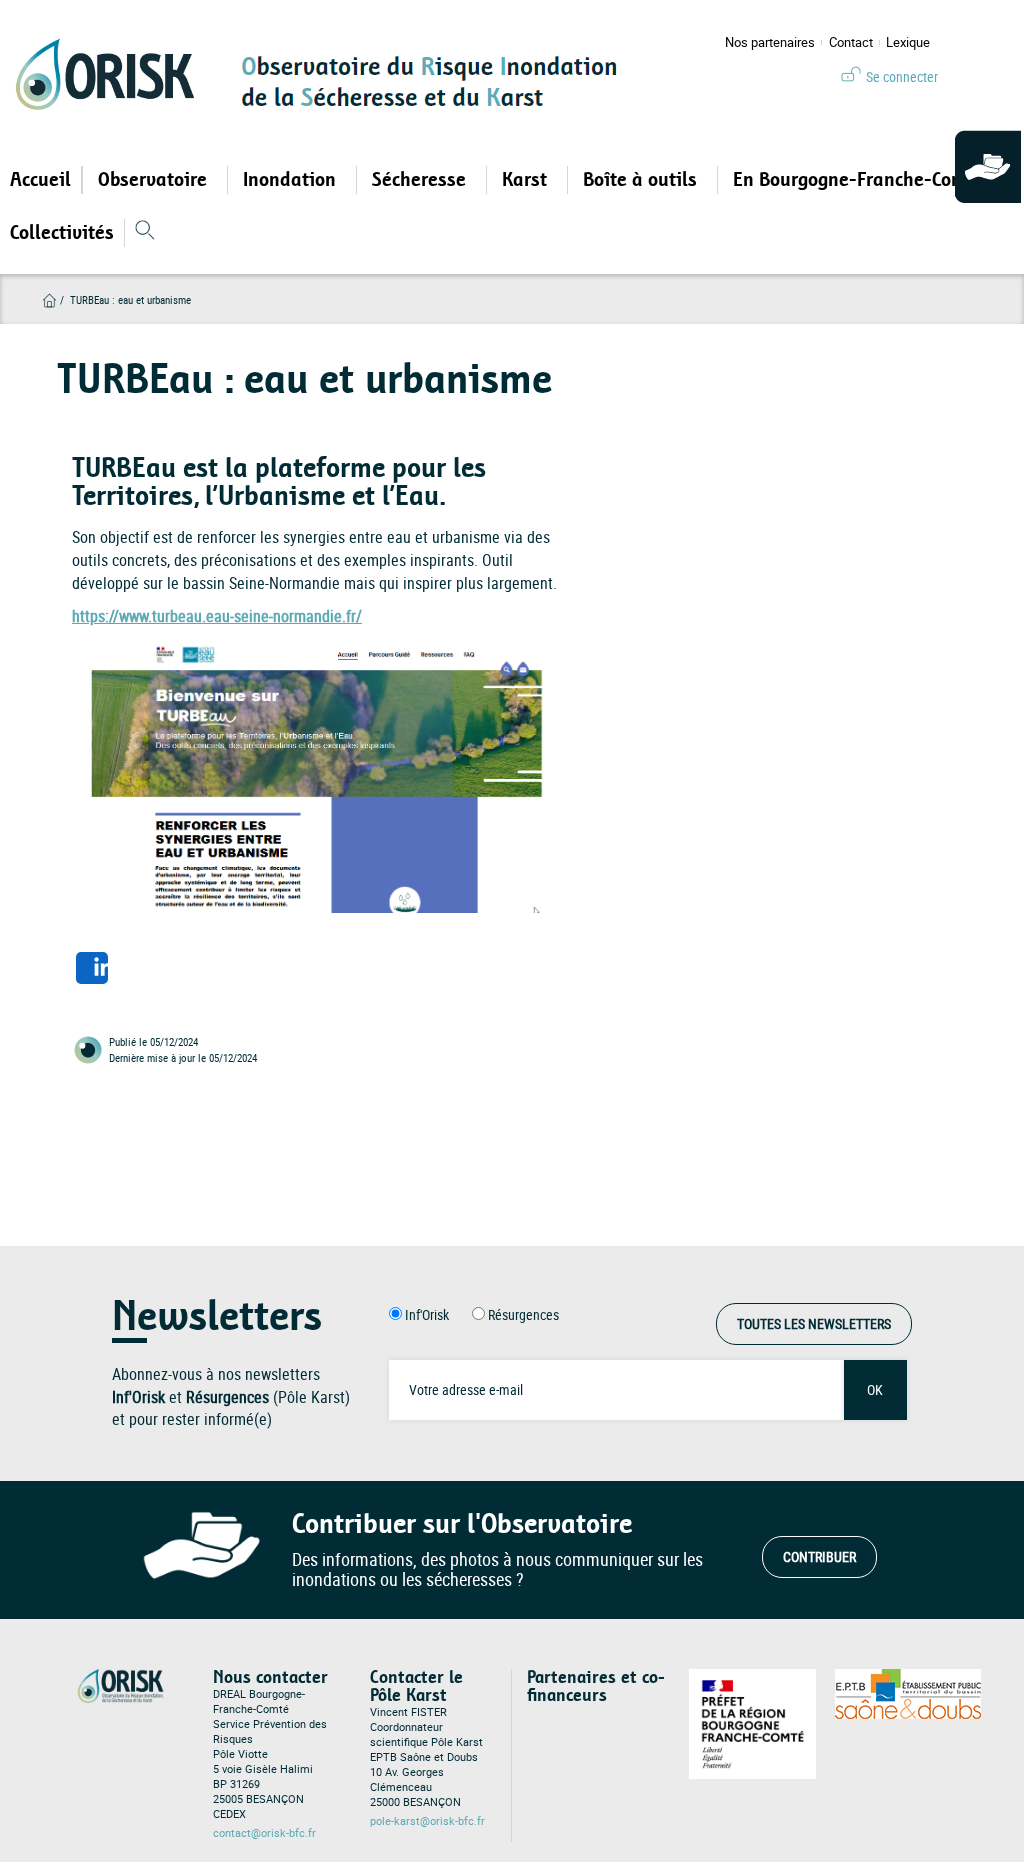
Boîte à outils (642, 180)
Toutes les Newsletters (814, 1323)
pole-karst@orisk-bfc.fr (427, 1821)
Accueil (40, 180)
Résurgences (523, 1314)
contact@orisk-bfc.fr (264, 1833)
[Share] (92, 968)
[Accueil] (112, 74)
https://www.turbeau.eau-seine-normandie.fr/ (217, 616)
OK (875, 1389)
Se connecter (902, 76)
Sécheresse (421, 180)
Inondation (292, 180)
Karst (527, 180)
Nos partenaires (770, 42)
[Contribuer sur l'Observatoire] (989, 168)
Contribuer (819, 1556)
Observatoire (155, 180)
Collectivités (62, 233)
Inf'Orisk (427, 1314)
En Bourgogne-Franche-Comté (861, 180)
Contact (851, 42)
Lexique (908, 42)
